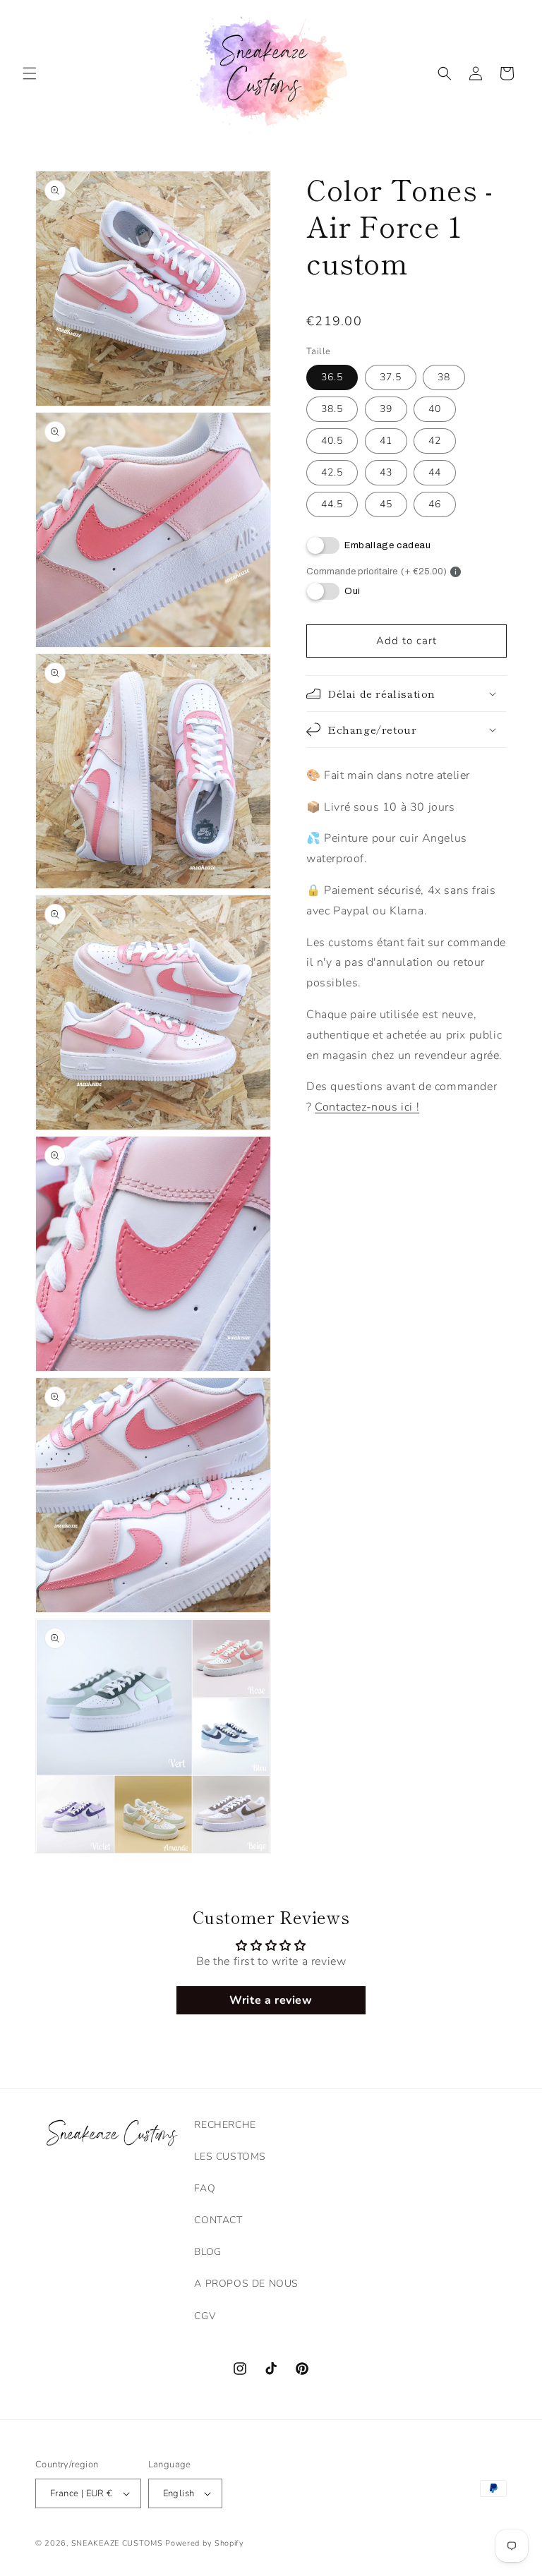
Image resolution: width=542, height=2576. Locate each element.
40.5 (332, 441)
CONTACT (218, 2220)
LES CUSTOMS (230, 2157)
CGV (205, 2316)
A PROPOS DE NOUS (246, 2284)
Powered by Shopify (205, 2543)
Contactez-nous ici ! (367, 1107)
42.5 (332, 472)
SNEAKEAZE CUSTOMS (117, 2543)
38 (444, 377)
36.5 (332, 377)
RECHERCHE (225, 2125)
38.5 (332, 409)
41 (386, 441)
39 (386, 409)
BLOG (207, 2252)
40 (435, 409)
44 (435, 472)
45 (386, 504)
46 (435, 504)
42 (435, 441)
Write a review (271, 2000)
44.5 (332, 504)
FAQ (205, 2188)
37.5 (391, 377)
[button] (30, 73)
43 (386, 472)
